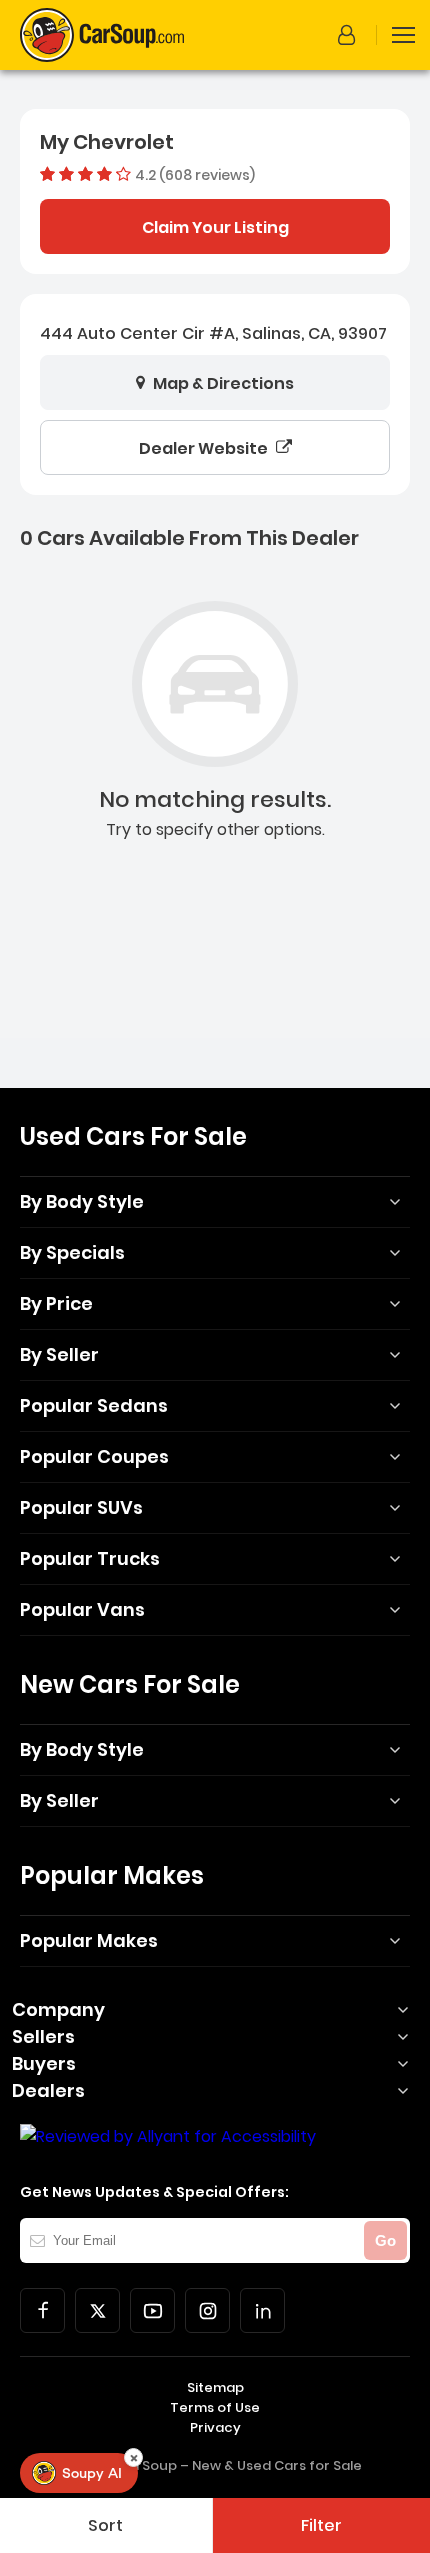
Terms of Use (215, 2407)
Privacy (215, 2427)
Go (385, 2240)
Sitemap (215, 2387)
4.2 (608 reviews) (195, 174)
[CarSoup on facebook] (42, 2310)
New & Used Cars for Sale (277, 2465)
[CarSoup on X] (97, 2310)
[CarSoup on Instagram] (207, 2310)
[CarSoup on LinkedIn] (262, 2310)
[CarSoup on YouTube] (152, 2310)
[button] (350, 35)
